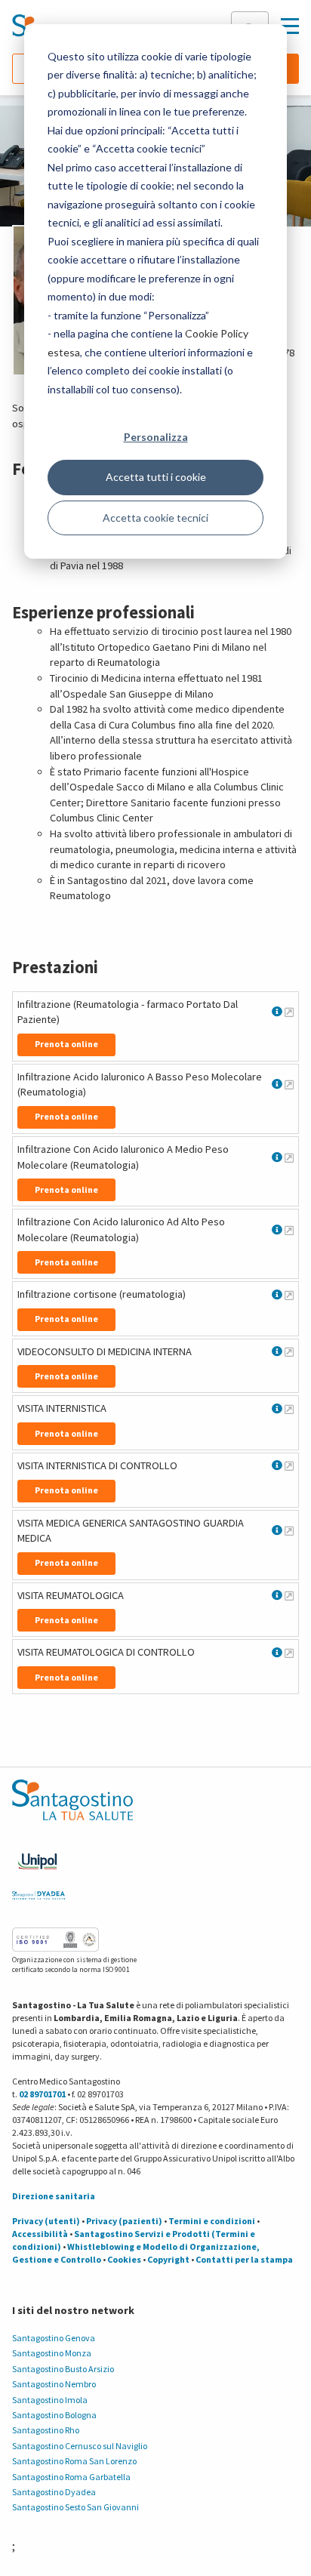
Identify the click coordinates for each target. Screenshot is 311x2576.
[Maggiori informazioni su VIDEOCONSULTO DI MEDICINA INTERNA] (289, 1351)
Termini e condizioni (212, 2221)
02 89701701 (42, 2094)
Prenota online (66, 1044)
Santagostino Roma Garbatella (71, 2477)
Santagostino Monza (52, 2353)
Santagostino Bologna (54, 2415)
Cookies (124, 2259)
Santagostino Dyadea (54, 2492)
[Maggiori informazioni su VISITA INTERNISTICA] (289, 1409)
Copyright (168, 2259)
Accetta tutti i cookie (156, 477)
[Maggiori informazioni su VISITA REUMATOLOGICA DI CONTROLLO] (289, 1653)
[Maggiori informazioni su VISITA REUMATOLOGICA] (289, 1595)
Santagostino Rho (46, 2430)
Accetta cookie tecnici (155, 518)
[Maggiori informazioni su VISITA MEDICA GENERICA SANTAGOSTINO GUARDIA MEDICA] (289, 1530)
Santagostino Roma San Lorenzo (74, 2461)
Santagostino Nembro (54, 2384)
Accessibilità (40, 2234)
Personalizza (156, 437)
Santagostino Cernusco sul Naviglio (80, 2446)
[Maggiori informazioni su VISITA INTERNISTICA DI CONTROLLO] (289, 1465)
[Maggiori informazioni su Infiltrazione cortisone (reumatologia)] (289, 1295)
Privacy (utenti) (46, 2221)
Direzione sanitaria (54, 2196)
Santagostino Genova (54, 2338)
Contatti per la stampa (244, 2259)
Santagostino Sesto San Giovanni (75, 2507)
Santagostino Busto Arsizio (63, 2369)
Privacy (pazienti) (124, 2221)
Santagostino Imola (50, 2400)
